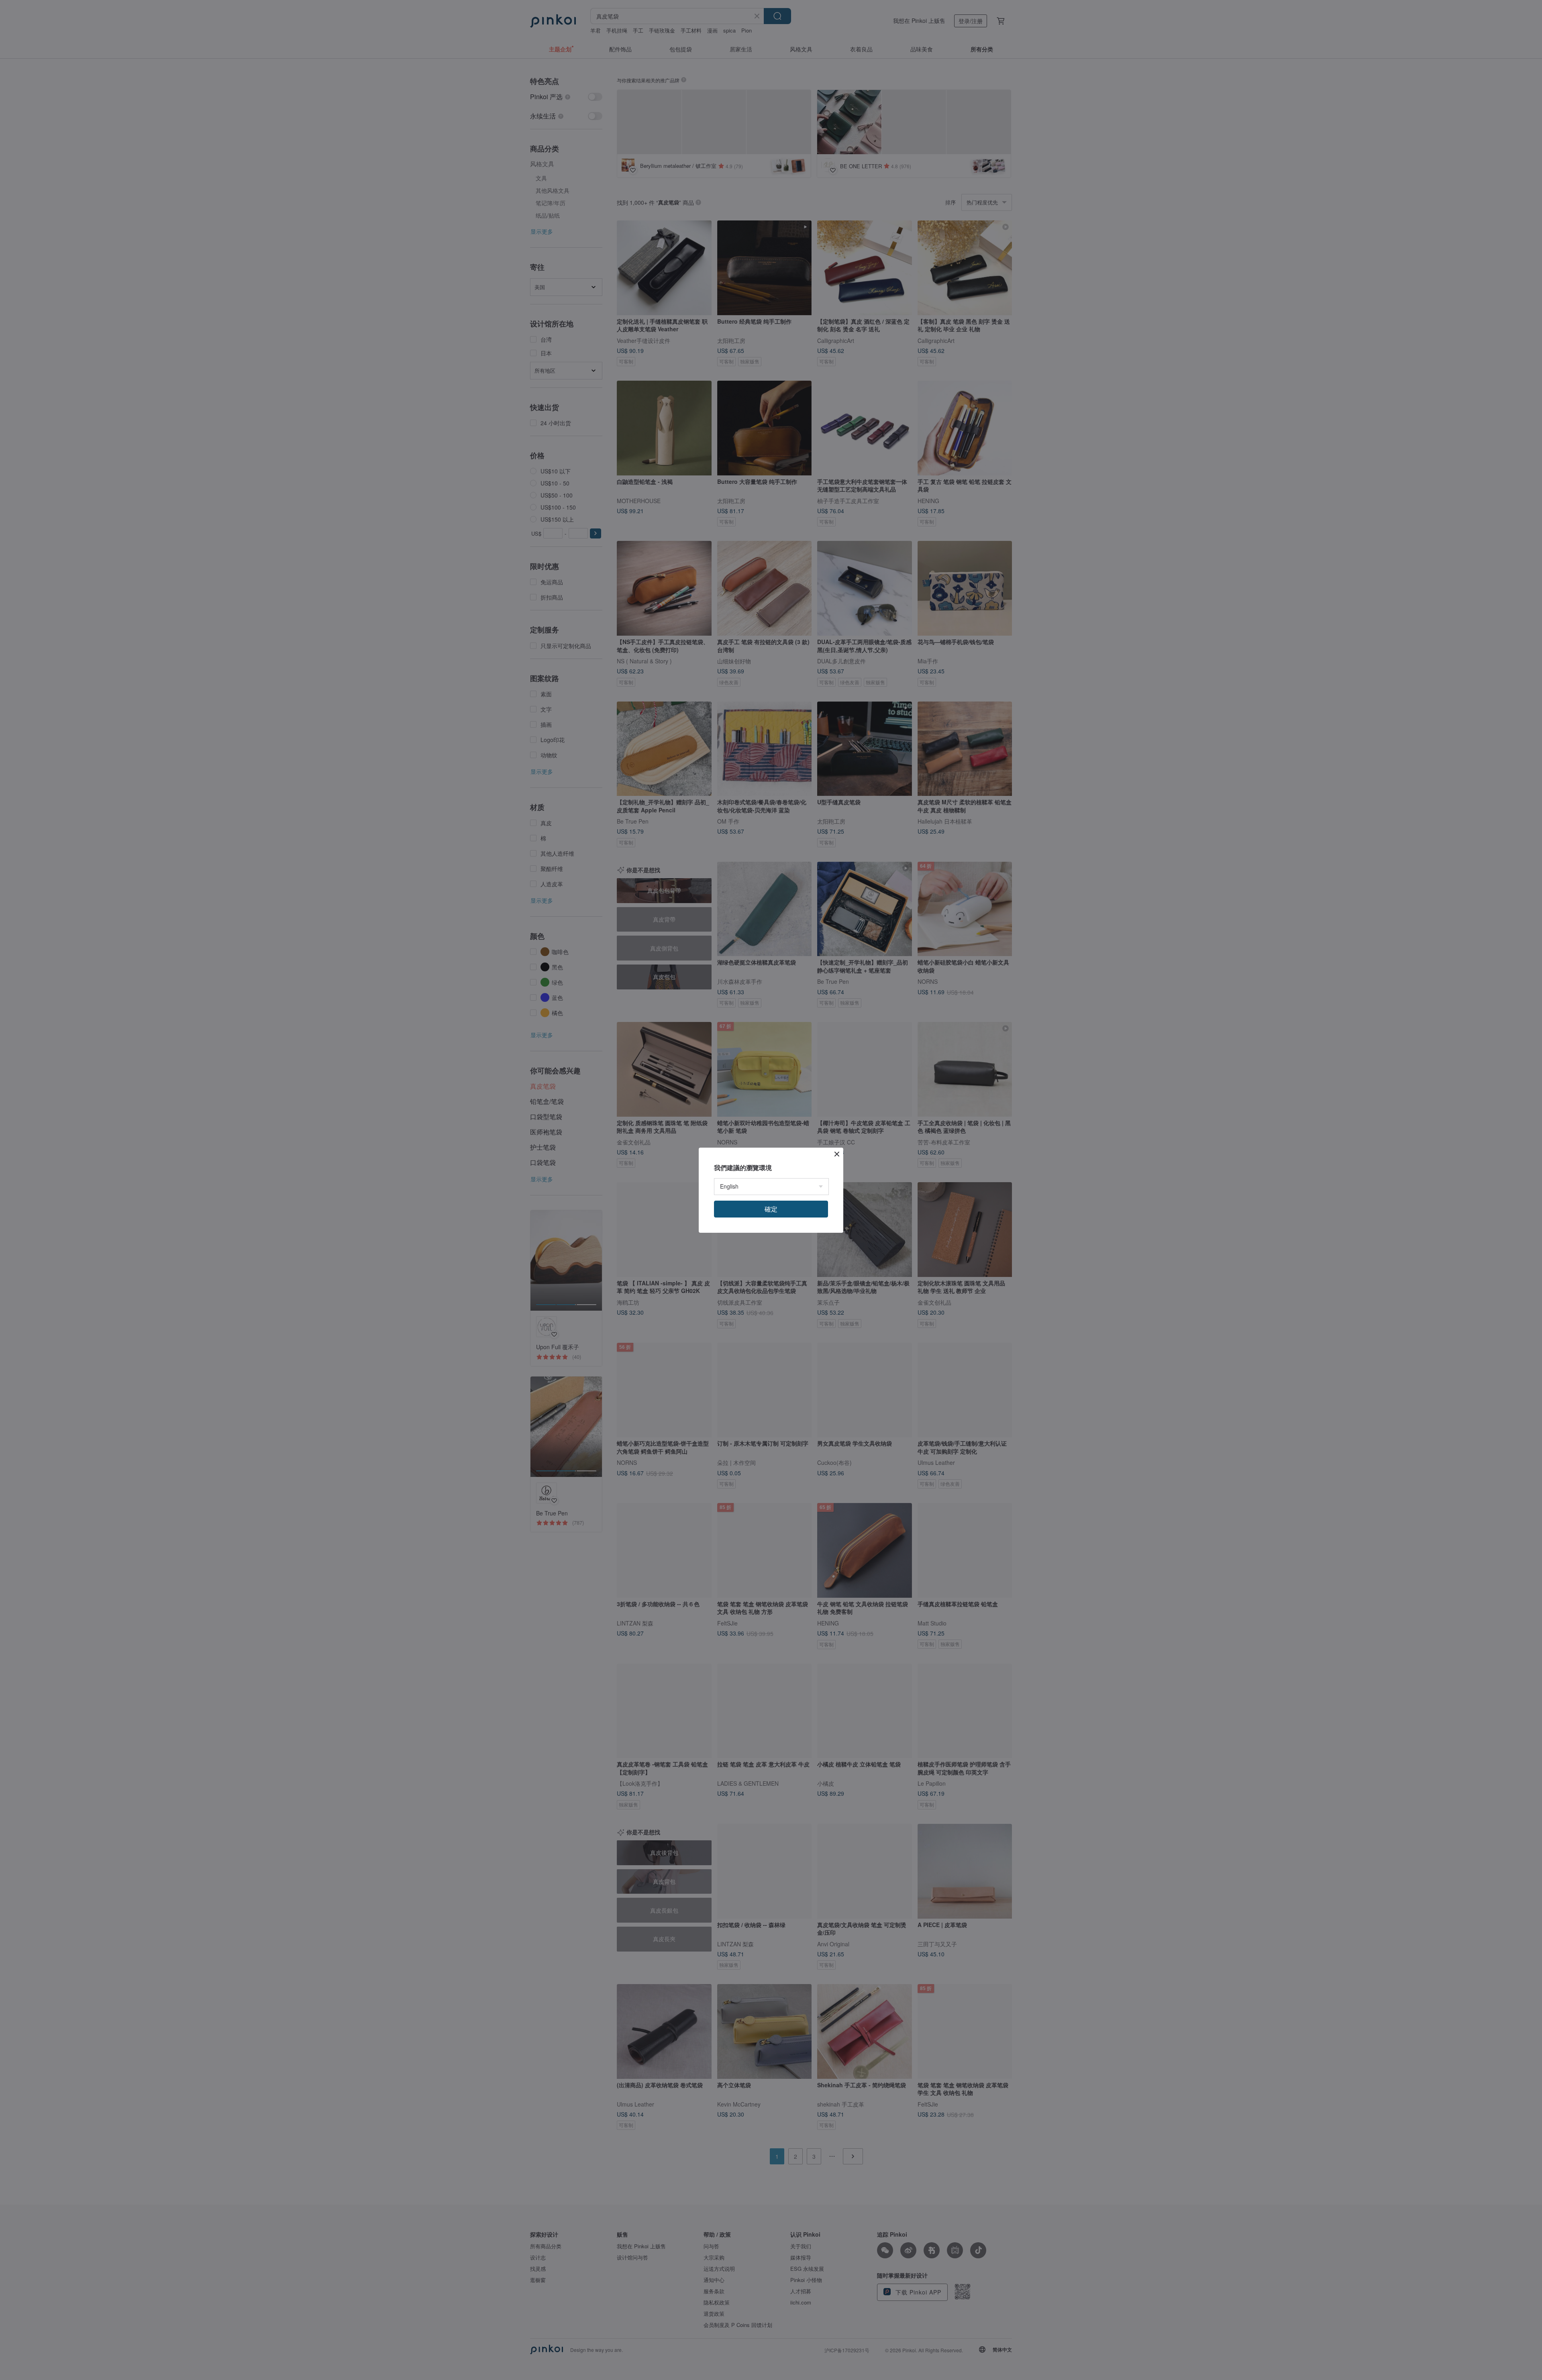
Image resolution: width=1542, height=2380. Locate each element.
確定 (771, 1209)
